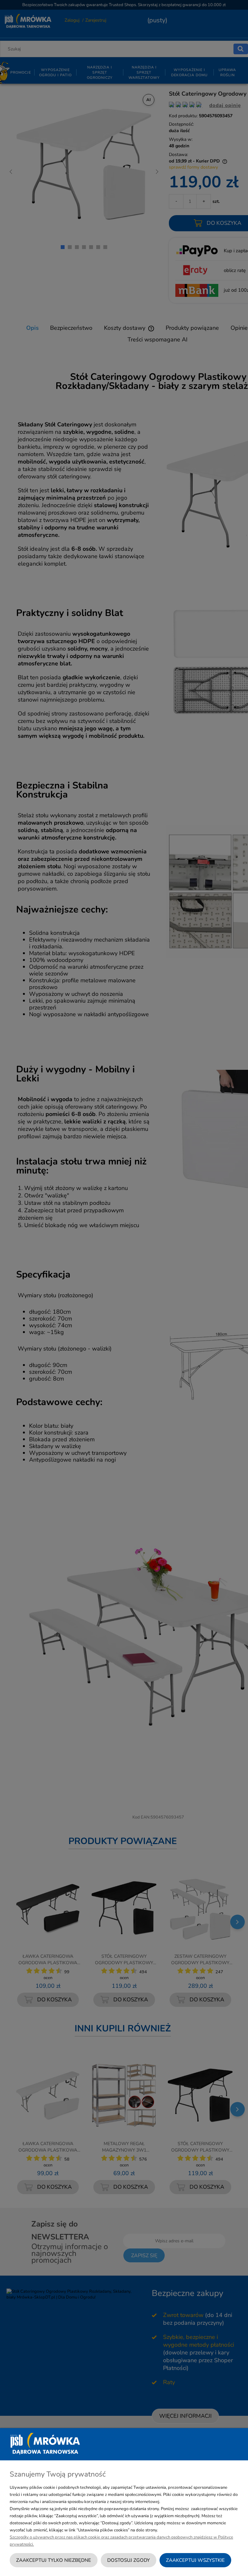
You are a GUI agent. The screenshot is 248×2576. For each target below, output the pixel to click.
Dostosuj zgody (129, 2560)
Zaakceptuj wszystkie (195, 2560)
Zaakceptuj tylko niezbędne (54, 2560)
